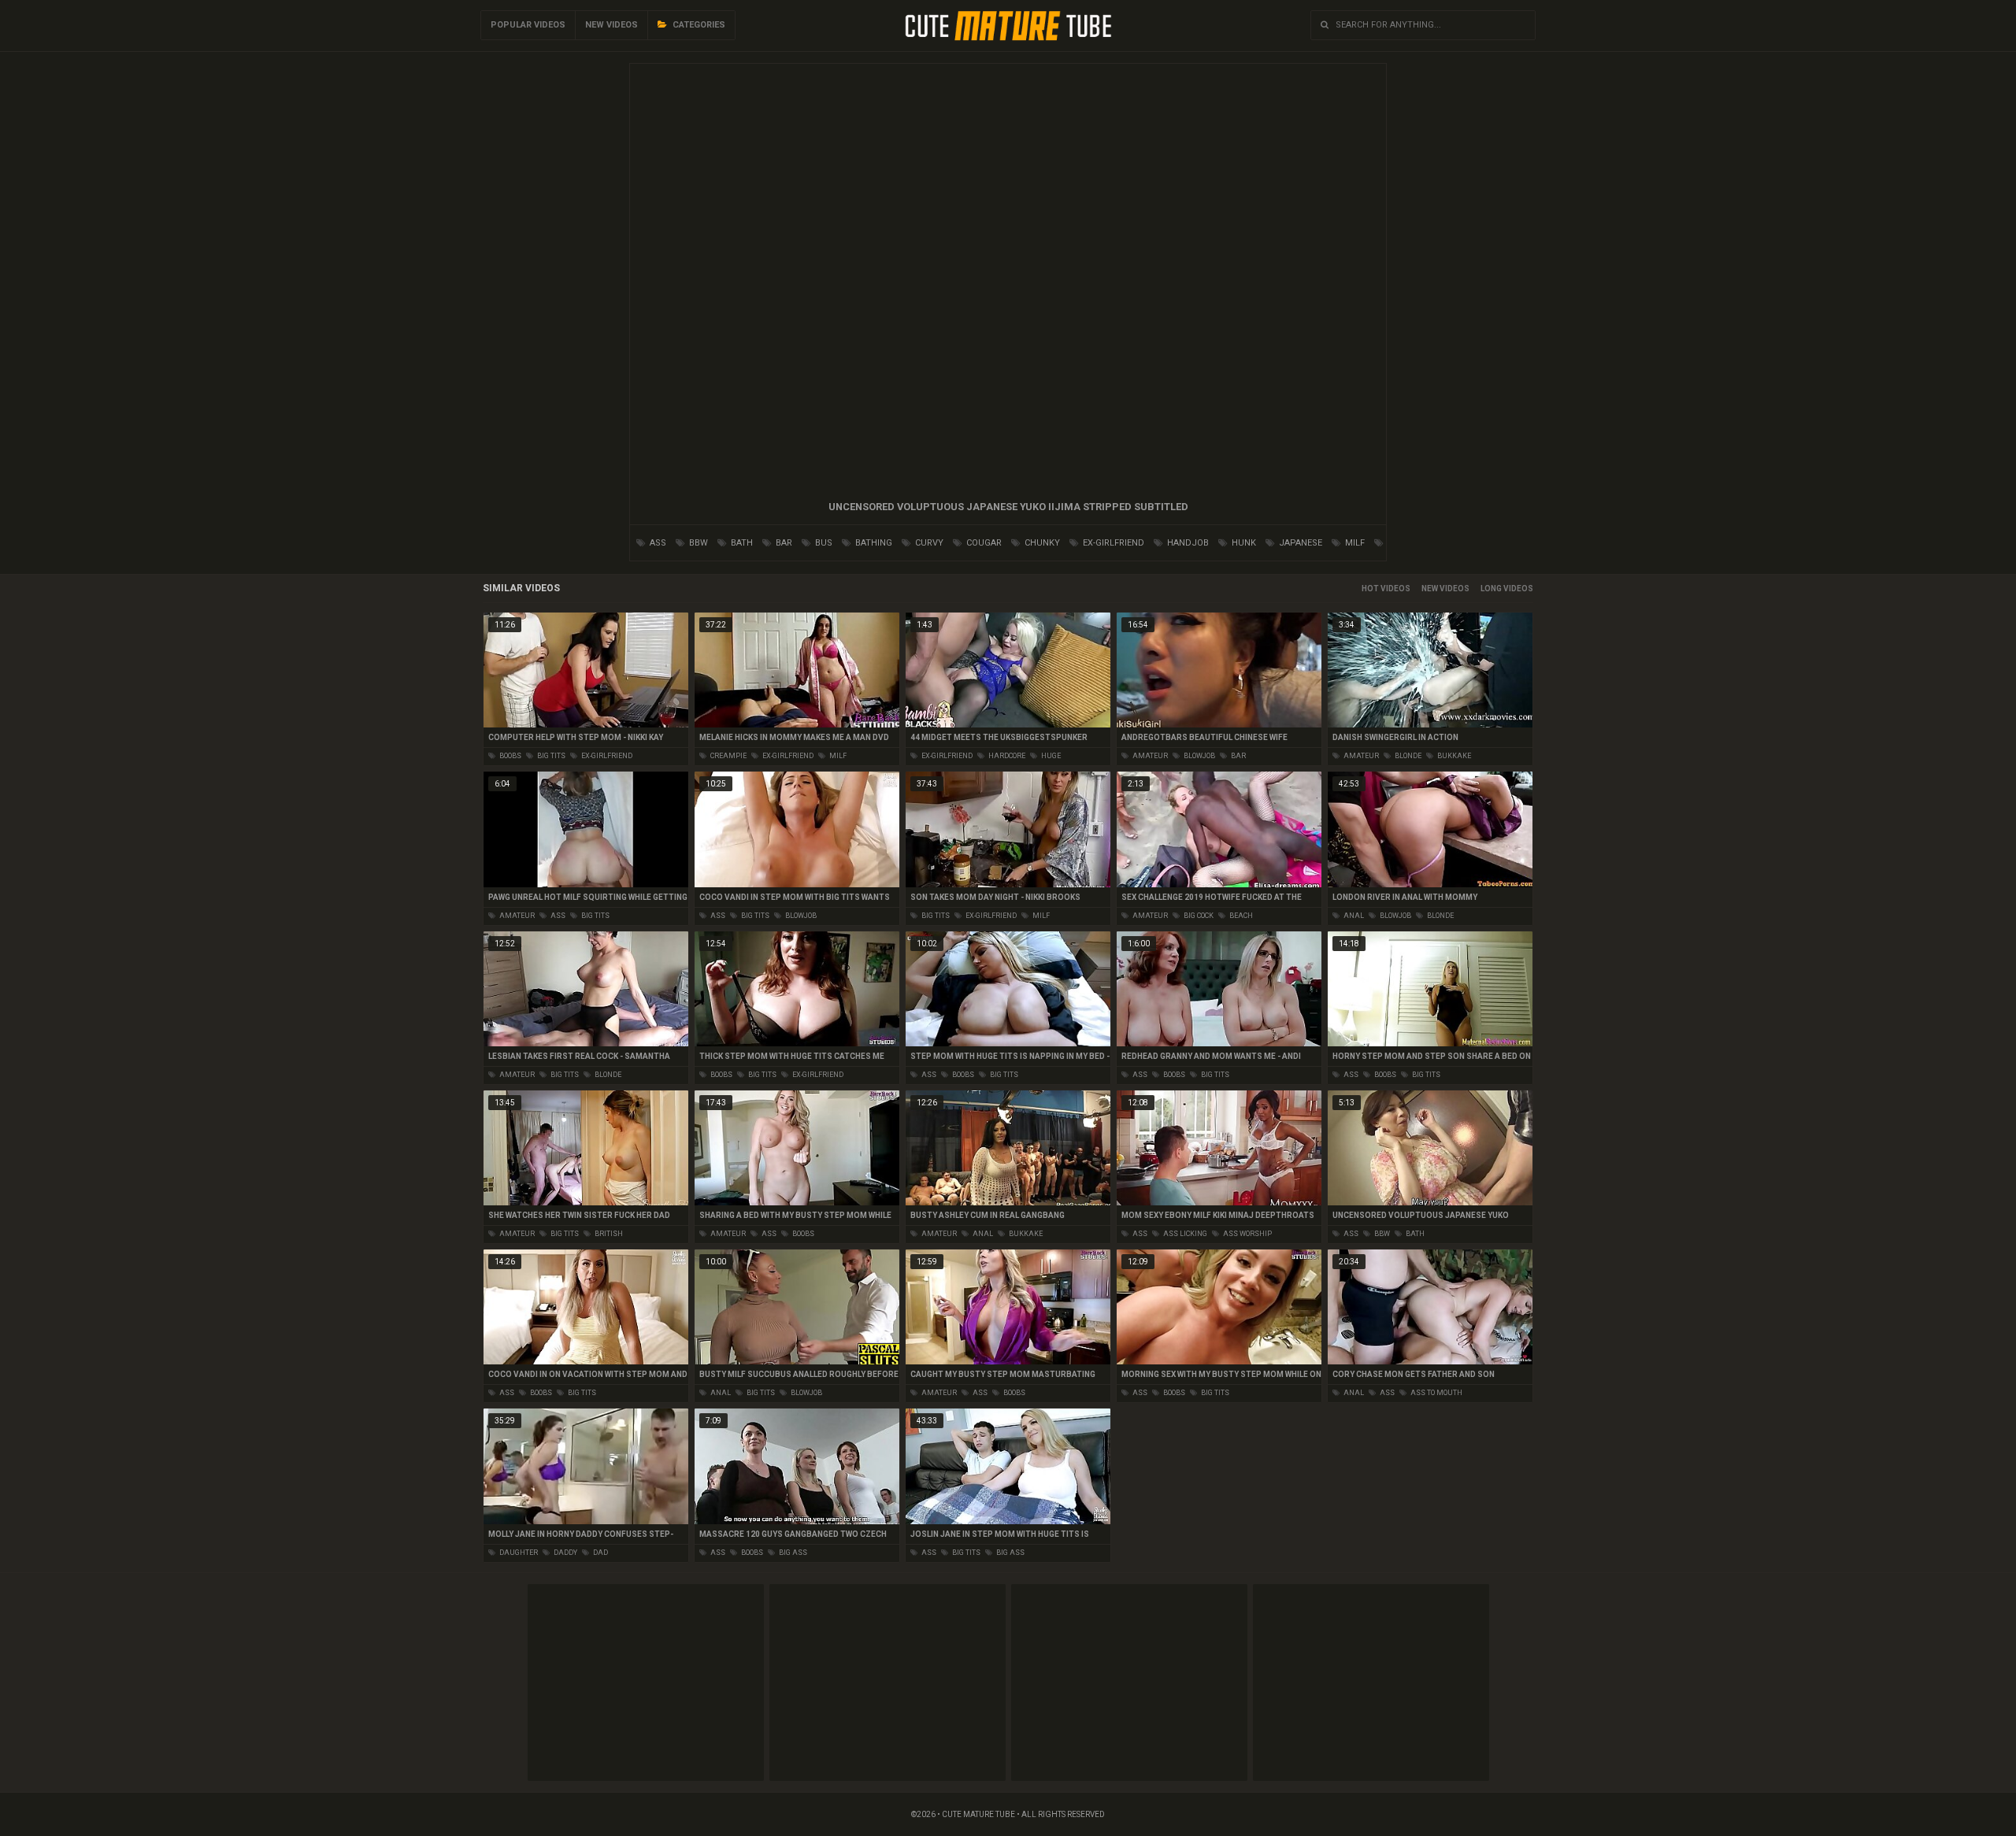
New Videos (611, 25)
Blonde (1407, 756)
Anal (1353, 916)
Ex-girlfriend (1112, 543)
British (608, 1234)
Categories (698, 25)
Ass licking (1184, 1234)
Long (1491, 589)
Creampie (728, 756)
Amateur (1149, 756)
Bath (741, 543)
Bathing (873, 543)
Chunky (1041, 543)
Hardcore (1006, 756)
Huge (1050, 756)
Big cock (1198, 916)
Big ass (792, 1553)
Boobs (510, 756)
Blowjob (1199, 756)
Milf (1354, 543)
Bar (783, 543)
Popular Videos (528, 25)
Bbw (697, 543)
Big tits (550, 756)
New (1430, 589)
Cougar (983, 543)
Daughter (518, 1553)
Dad (600, 1553)
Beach (1240, 916)
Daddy (565, 1553)
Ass (657, 543)
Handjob (1187, 543)
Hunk (1243, 543)
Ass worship (1247, 1234)
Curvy (928, 543)
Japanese (1299, 543)
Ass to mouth (1436, 1393)
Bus (823, 543)
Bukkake (1453, 756)
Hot (1370, 589)
